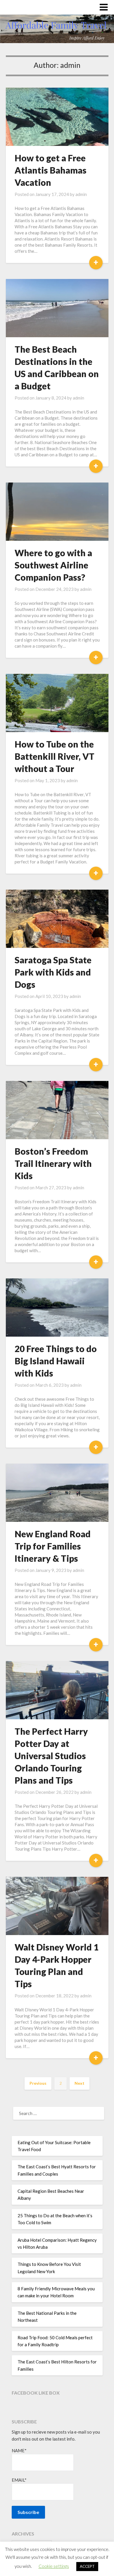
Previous (38, 2083)
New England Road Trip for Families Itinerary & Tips (53, 1546)
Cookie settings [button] (54, 2566)
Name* (19, 2450)
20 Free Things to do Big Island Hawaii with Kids (56, 1361)
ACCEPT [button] (87, 2566)
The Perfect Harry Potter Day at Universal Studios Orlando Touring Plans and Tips (51, 1756)
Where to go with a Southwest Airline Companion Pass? (53, 565)
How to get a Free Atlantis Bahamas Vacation (51, 170)
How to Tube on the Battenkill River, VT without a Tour (55, 756)
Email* (19, 2480)
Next (80, 2083)
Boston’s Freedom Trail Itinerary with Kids (53, 1163)
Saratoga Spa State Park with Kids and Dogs (53, 972)
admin (81, 194)
